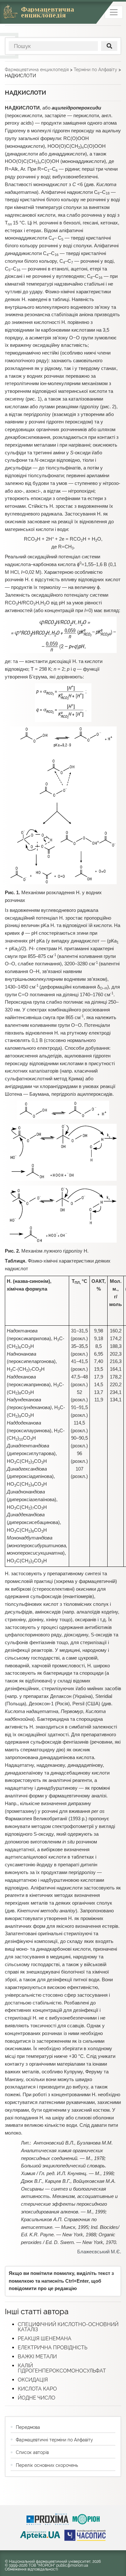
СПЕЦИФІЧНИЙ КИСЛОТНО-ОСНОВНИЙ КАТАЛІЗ (68, 2327)
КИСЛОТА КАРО (37, 2389)
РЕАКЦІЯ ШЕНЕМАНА (45, 2339)
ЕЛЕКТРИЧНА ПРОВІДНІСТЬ (52, 2348)
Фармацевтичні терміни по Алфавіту (54, 2440)
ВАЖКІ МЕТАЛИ (37, 2357)
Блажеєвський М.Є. (99, 2252)
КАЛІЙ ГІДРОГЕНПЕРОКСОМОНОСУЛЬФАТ (62, 2368)
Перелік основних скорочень (47, 2465)
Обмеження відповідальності (31, 2569)
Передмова (28, 2427)
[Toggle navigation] (114, 12)
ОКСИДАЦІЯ (33, 2380)
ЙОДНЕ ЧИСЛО (37, 2398)
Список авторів (32, 2452)
